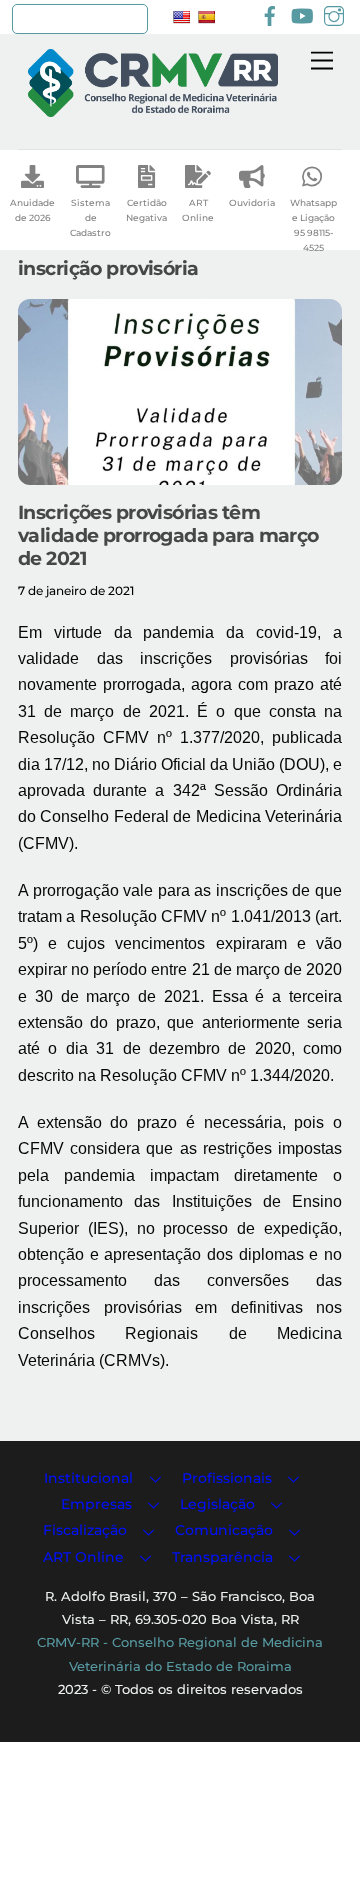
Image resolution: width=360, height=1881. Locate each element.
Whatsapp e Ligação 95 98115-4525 (313, 225)
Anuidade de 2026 (32, 210)
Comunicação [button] (224, 1530)
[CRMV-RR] (153, 108)
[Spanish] (206, 17)
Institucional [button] (88, 1478)
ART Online (198, 210)
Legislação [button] (217, 1504)
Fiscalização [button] (85, 1530)
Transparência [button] (222, 1557)
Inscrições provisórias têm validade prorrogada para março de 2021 (168, 535)
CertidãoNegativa (146, 210)
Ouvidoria (252, 202)
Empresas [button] (96, 1504)
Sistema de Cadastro (90, 217)
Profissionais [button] (227, 1478)
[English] (181, 17)
